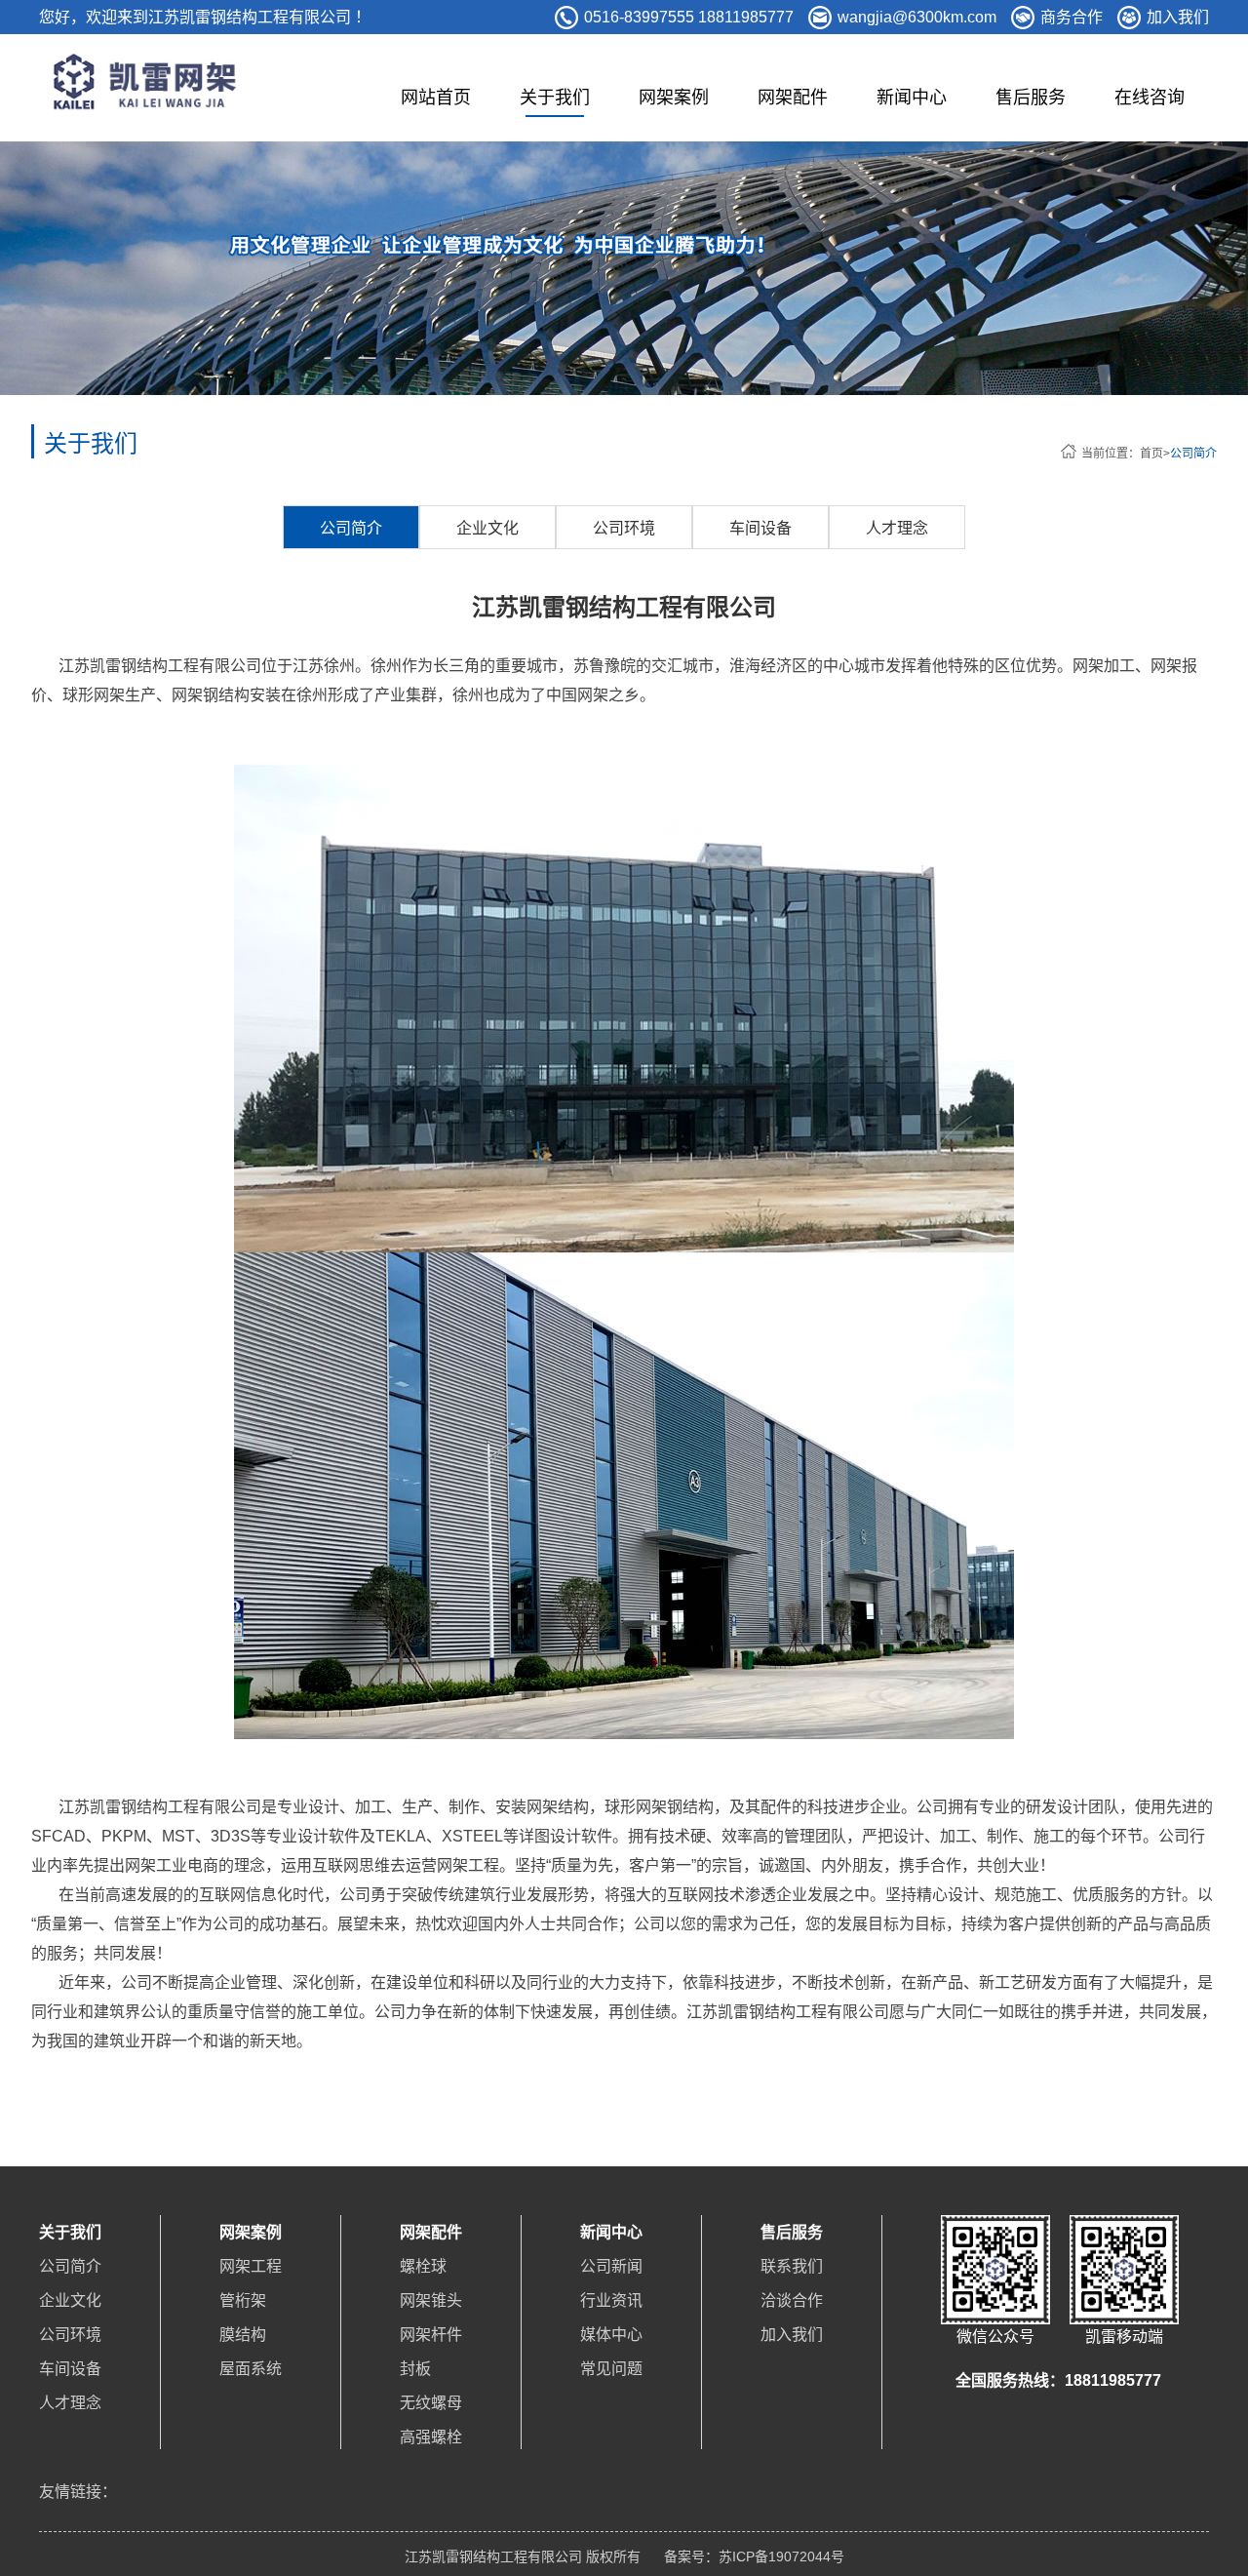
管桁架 (243, 2300)
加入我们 (1178, 17)
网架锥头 (431, 2300)
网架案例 (674, 98)
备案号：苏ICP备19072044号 (754, 2556)
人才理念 (897, 528)
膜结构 (243, 2335)
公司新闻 (611, 2266)
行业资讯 (611, 2300)
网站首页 (436, 98)
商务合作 (1072, 17)
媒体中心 (611, 2335)
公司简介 (1193, 454)
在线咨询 (1150, 98)
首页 (1151, 454)
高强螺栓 (431, 2437)
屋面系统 (251, 2369)
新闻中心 (912, 98)
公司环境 (624, 528)
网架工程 (251, 2266)
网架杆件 (431, 2335)
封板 (415, 2369)
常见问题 (611, 2369)
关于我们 (555, 98)
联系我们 (792, 2266)
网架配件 (793, 98)
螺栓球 (423, 2266)
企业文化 (487, 528)
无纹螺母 (431, 2403)
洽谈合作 (792, 2300)
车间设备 (760, 528)
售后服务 (1031, 98)
